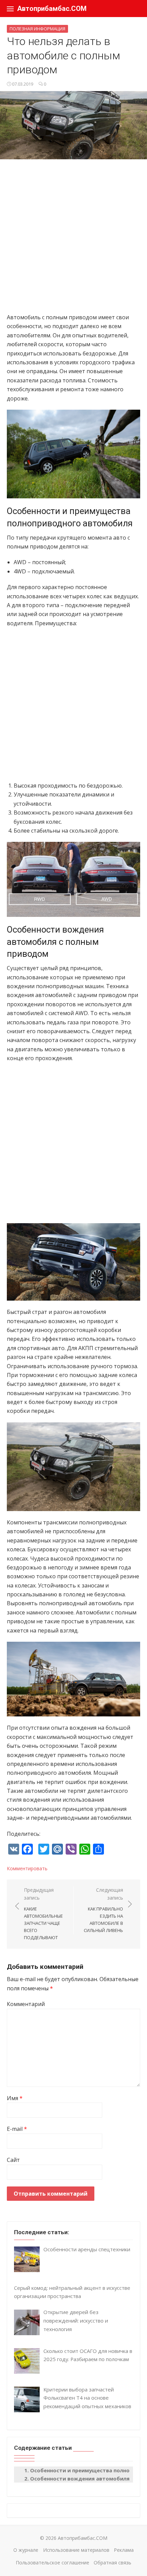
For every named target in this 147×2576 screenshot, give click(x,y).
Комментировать (27, 1868)
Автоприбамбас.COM (52, 9)
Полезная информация (37, 29)
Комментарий (26, 2004)
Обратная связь (112, 2563)
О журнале (26, 2550)
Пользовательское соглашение (52, 2563)
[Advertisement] (73, 239)
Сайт (13, 2160)
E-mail (17, 2129)
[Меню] (10, 9)
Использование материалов (76, 2550)
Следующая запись (103, 1910)
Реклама (124, 2550)
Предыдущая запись (43, 1914)
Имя (15, 2098)
